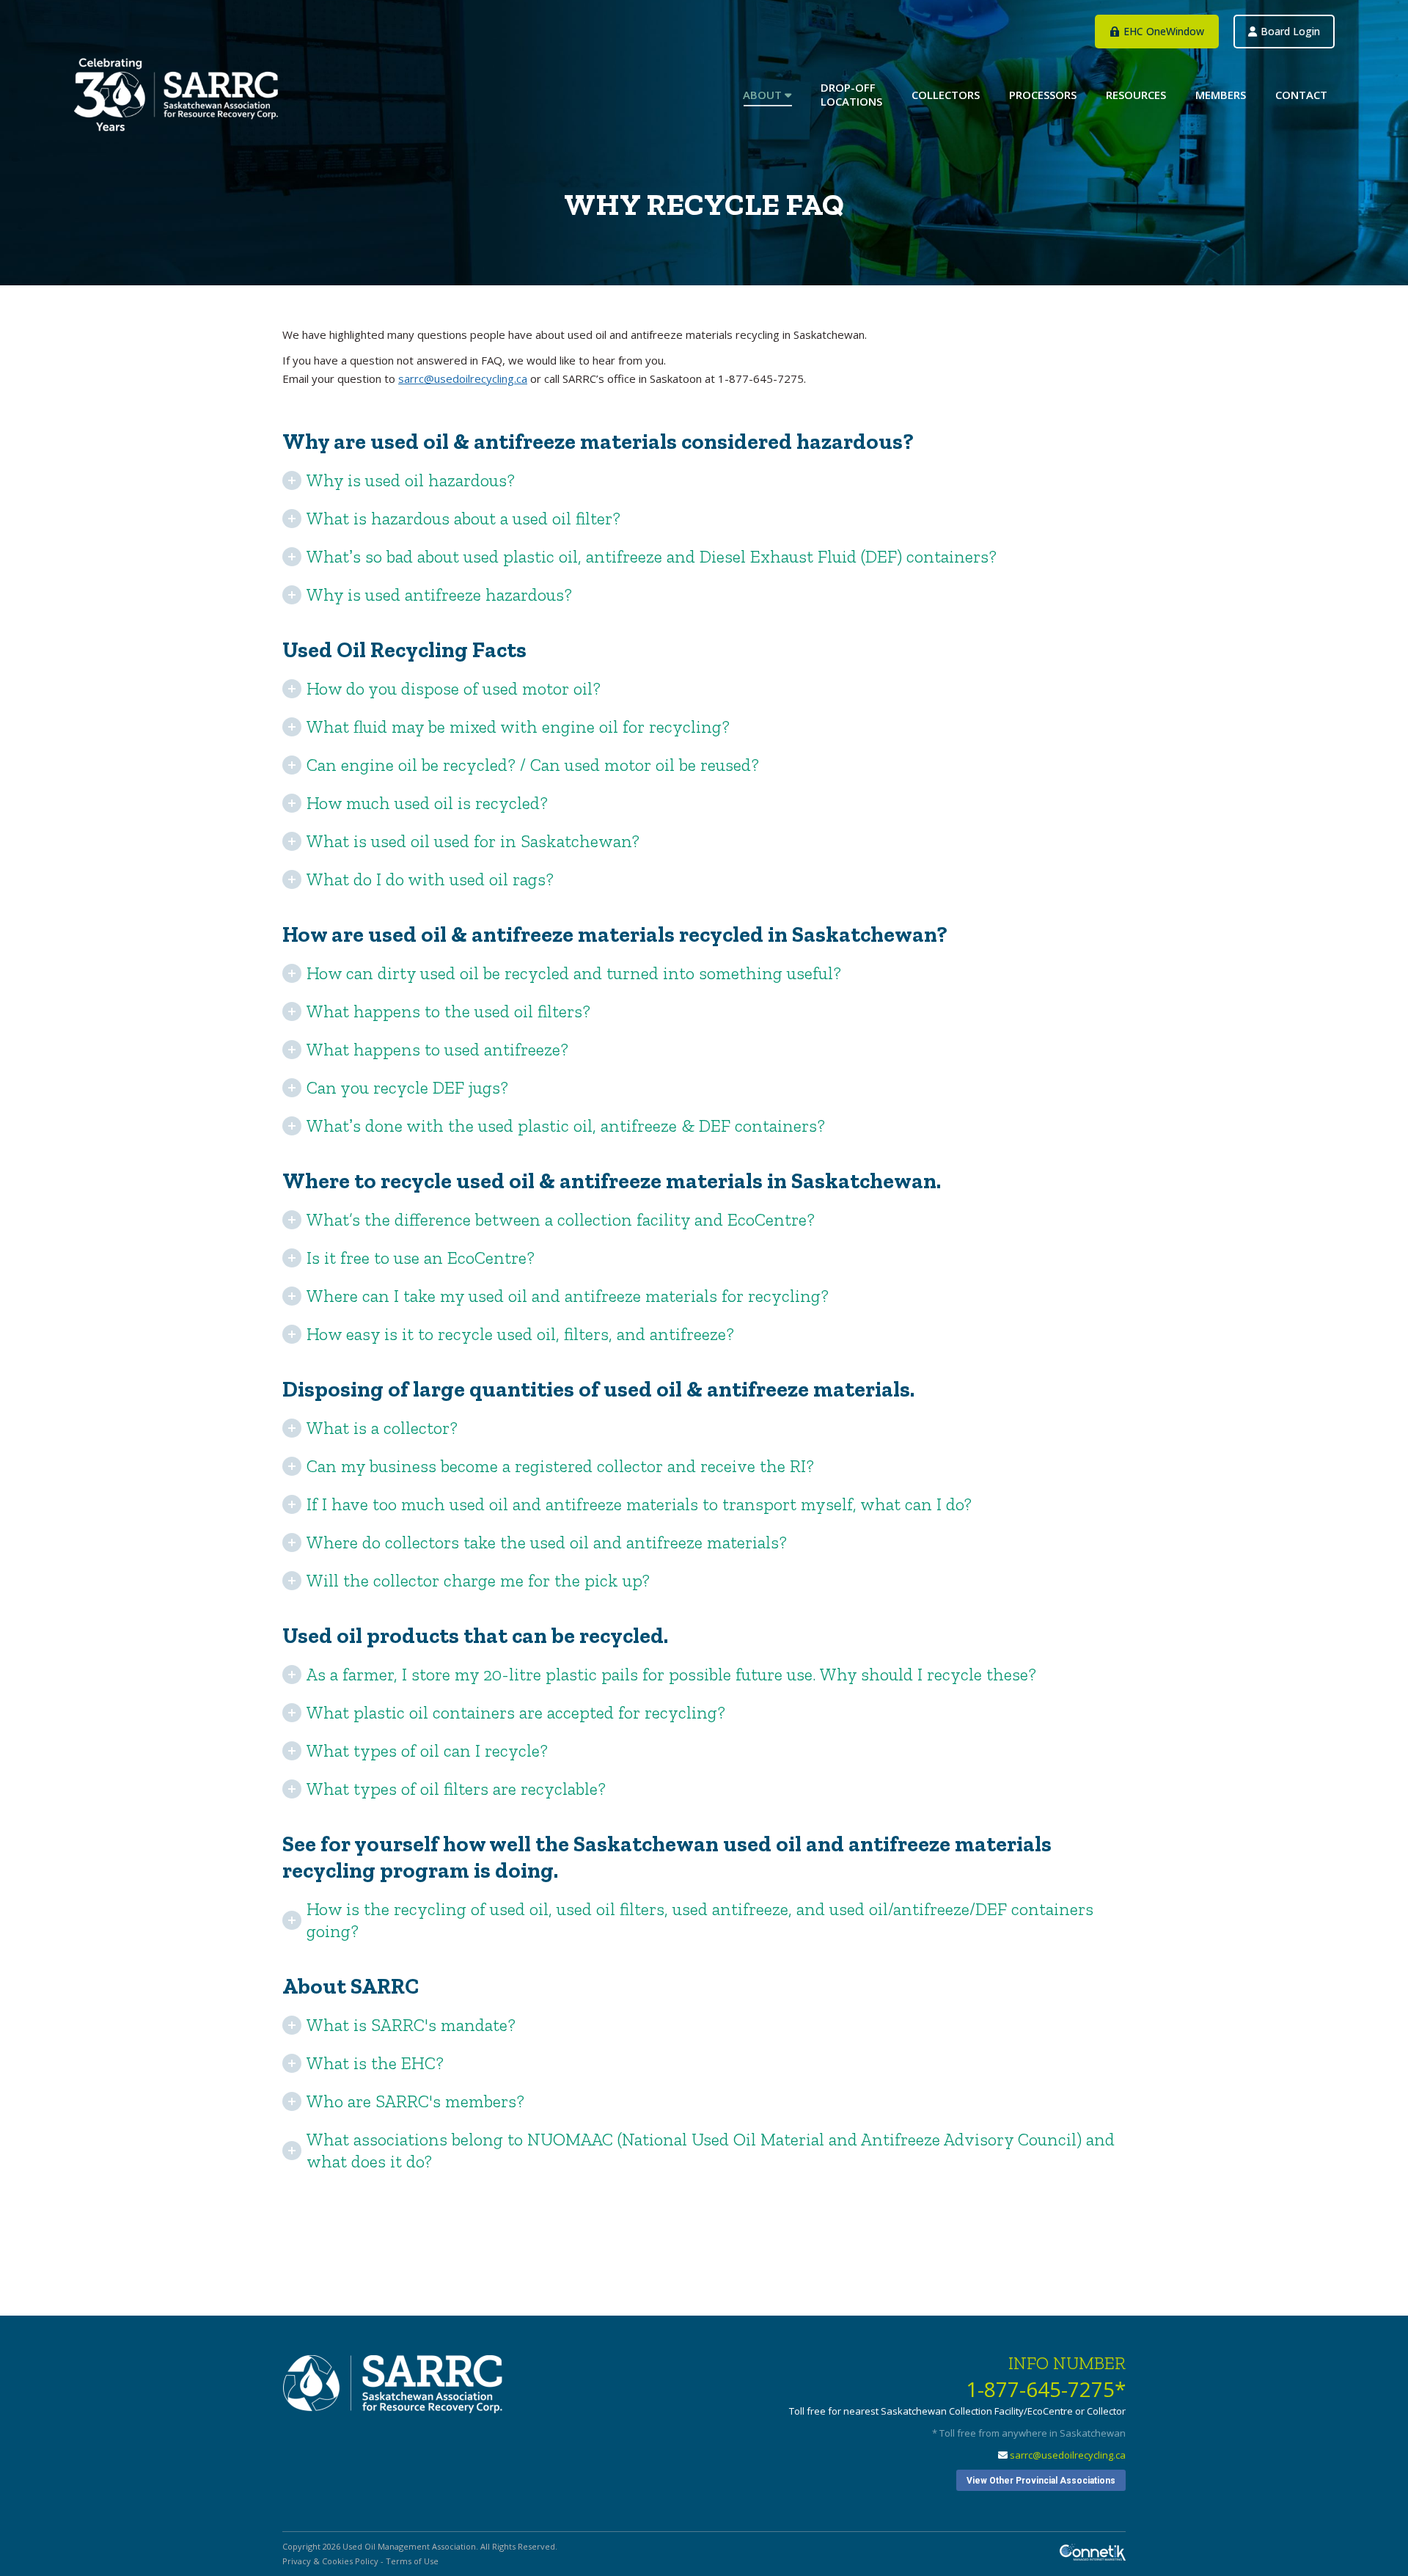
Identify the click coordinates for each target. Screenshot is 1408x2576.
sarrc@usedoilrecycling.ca (463, 378)
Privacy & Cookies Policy (330, 2561)
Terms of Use (412, 2561)
